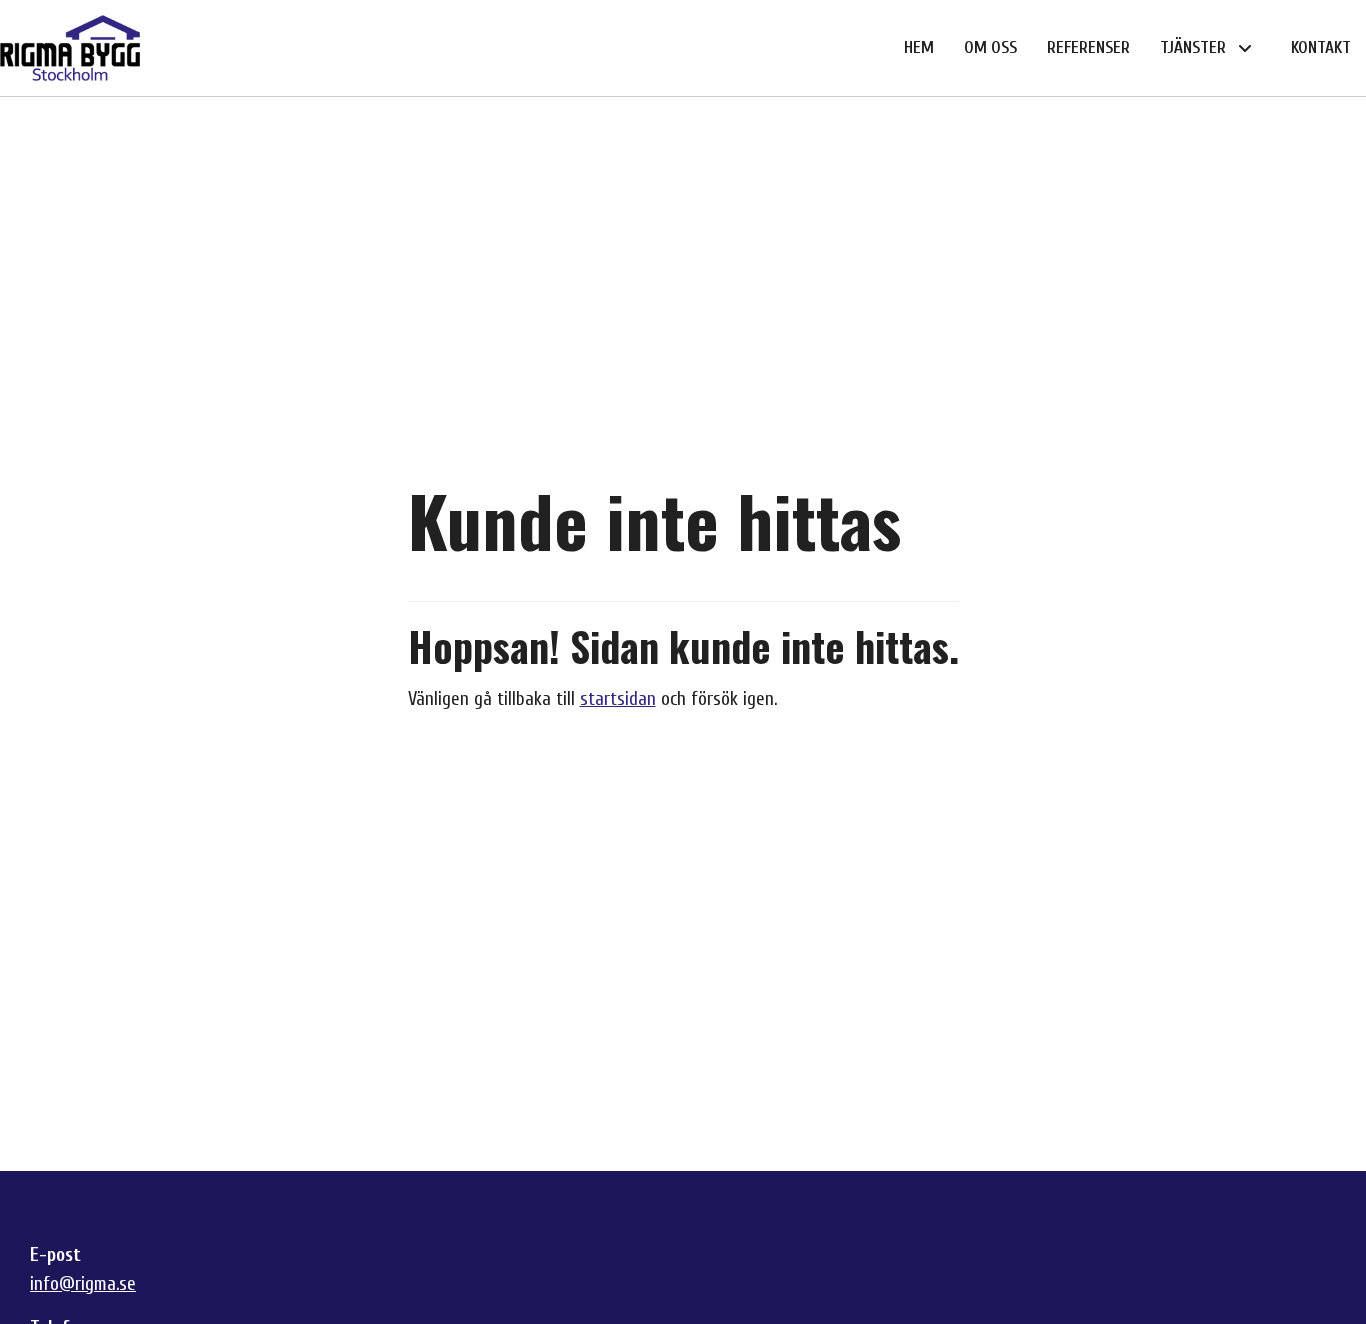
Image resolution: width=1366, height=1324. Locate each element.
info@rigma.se (83, 1284)
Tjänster (1193, 47)
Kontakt (1321, 47)
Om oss (990, 47)
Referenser (1088, 47)
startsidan (618, 699)
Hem (919, 47)
